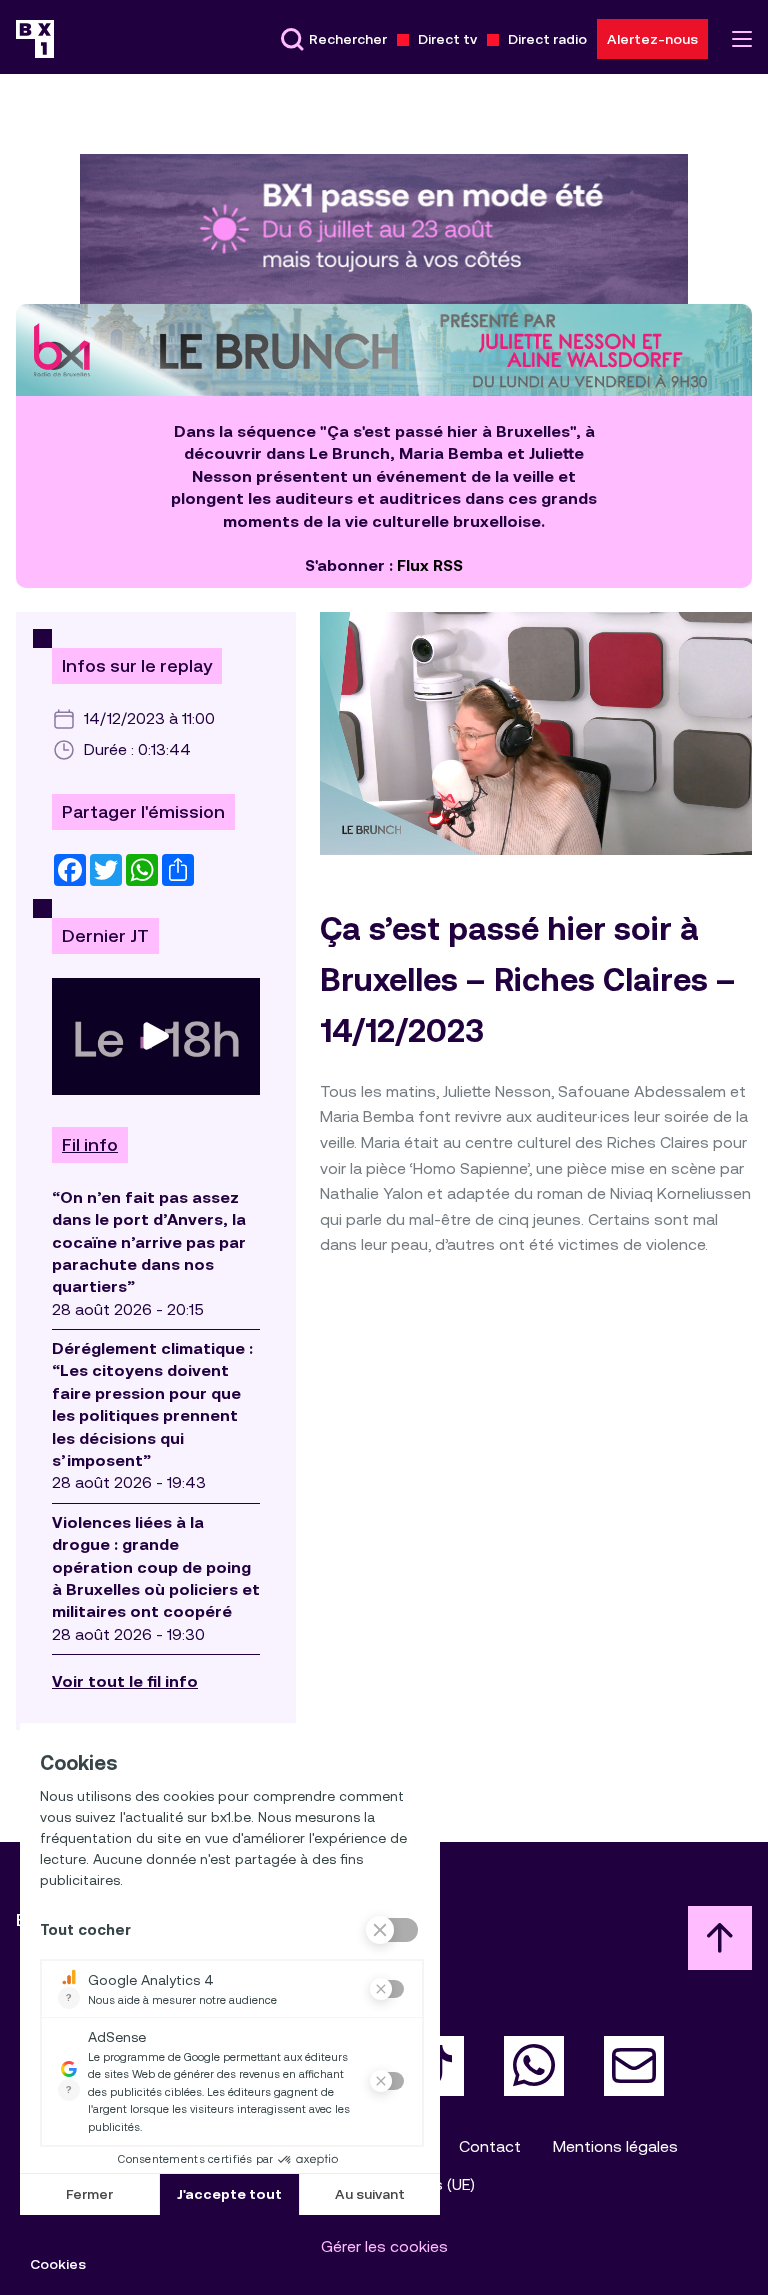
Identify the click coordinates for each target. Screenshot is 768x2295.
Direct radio (547, 39)
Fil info (90, 1145)
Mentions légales (615, 2146)
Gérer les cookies (384, 2246)
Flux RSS (430, 565)
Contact (490, 2146)
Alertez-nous (652, 39)
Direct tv (447, 39)
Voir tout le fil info (125, 1681)
